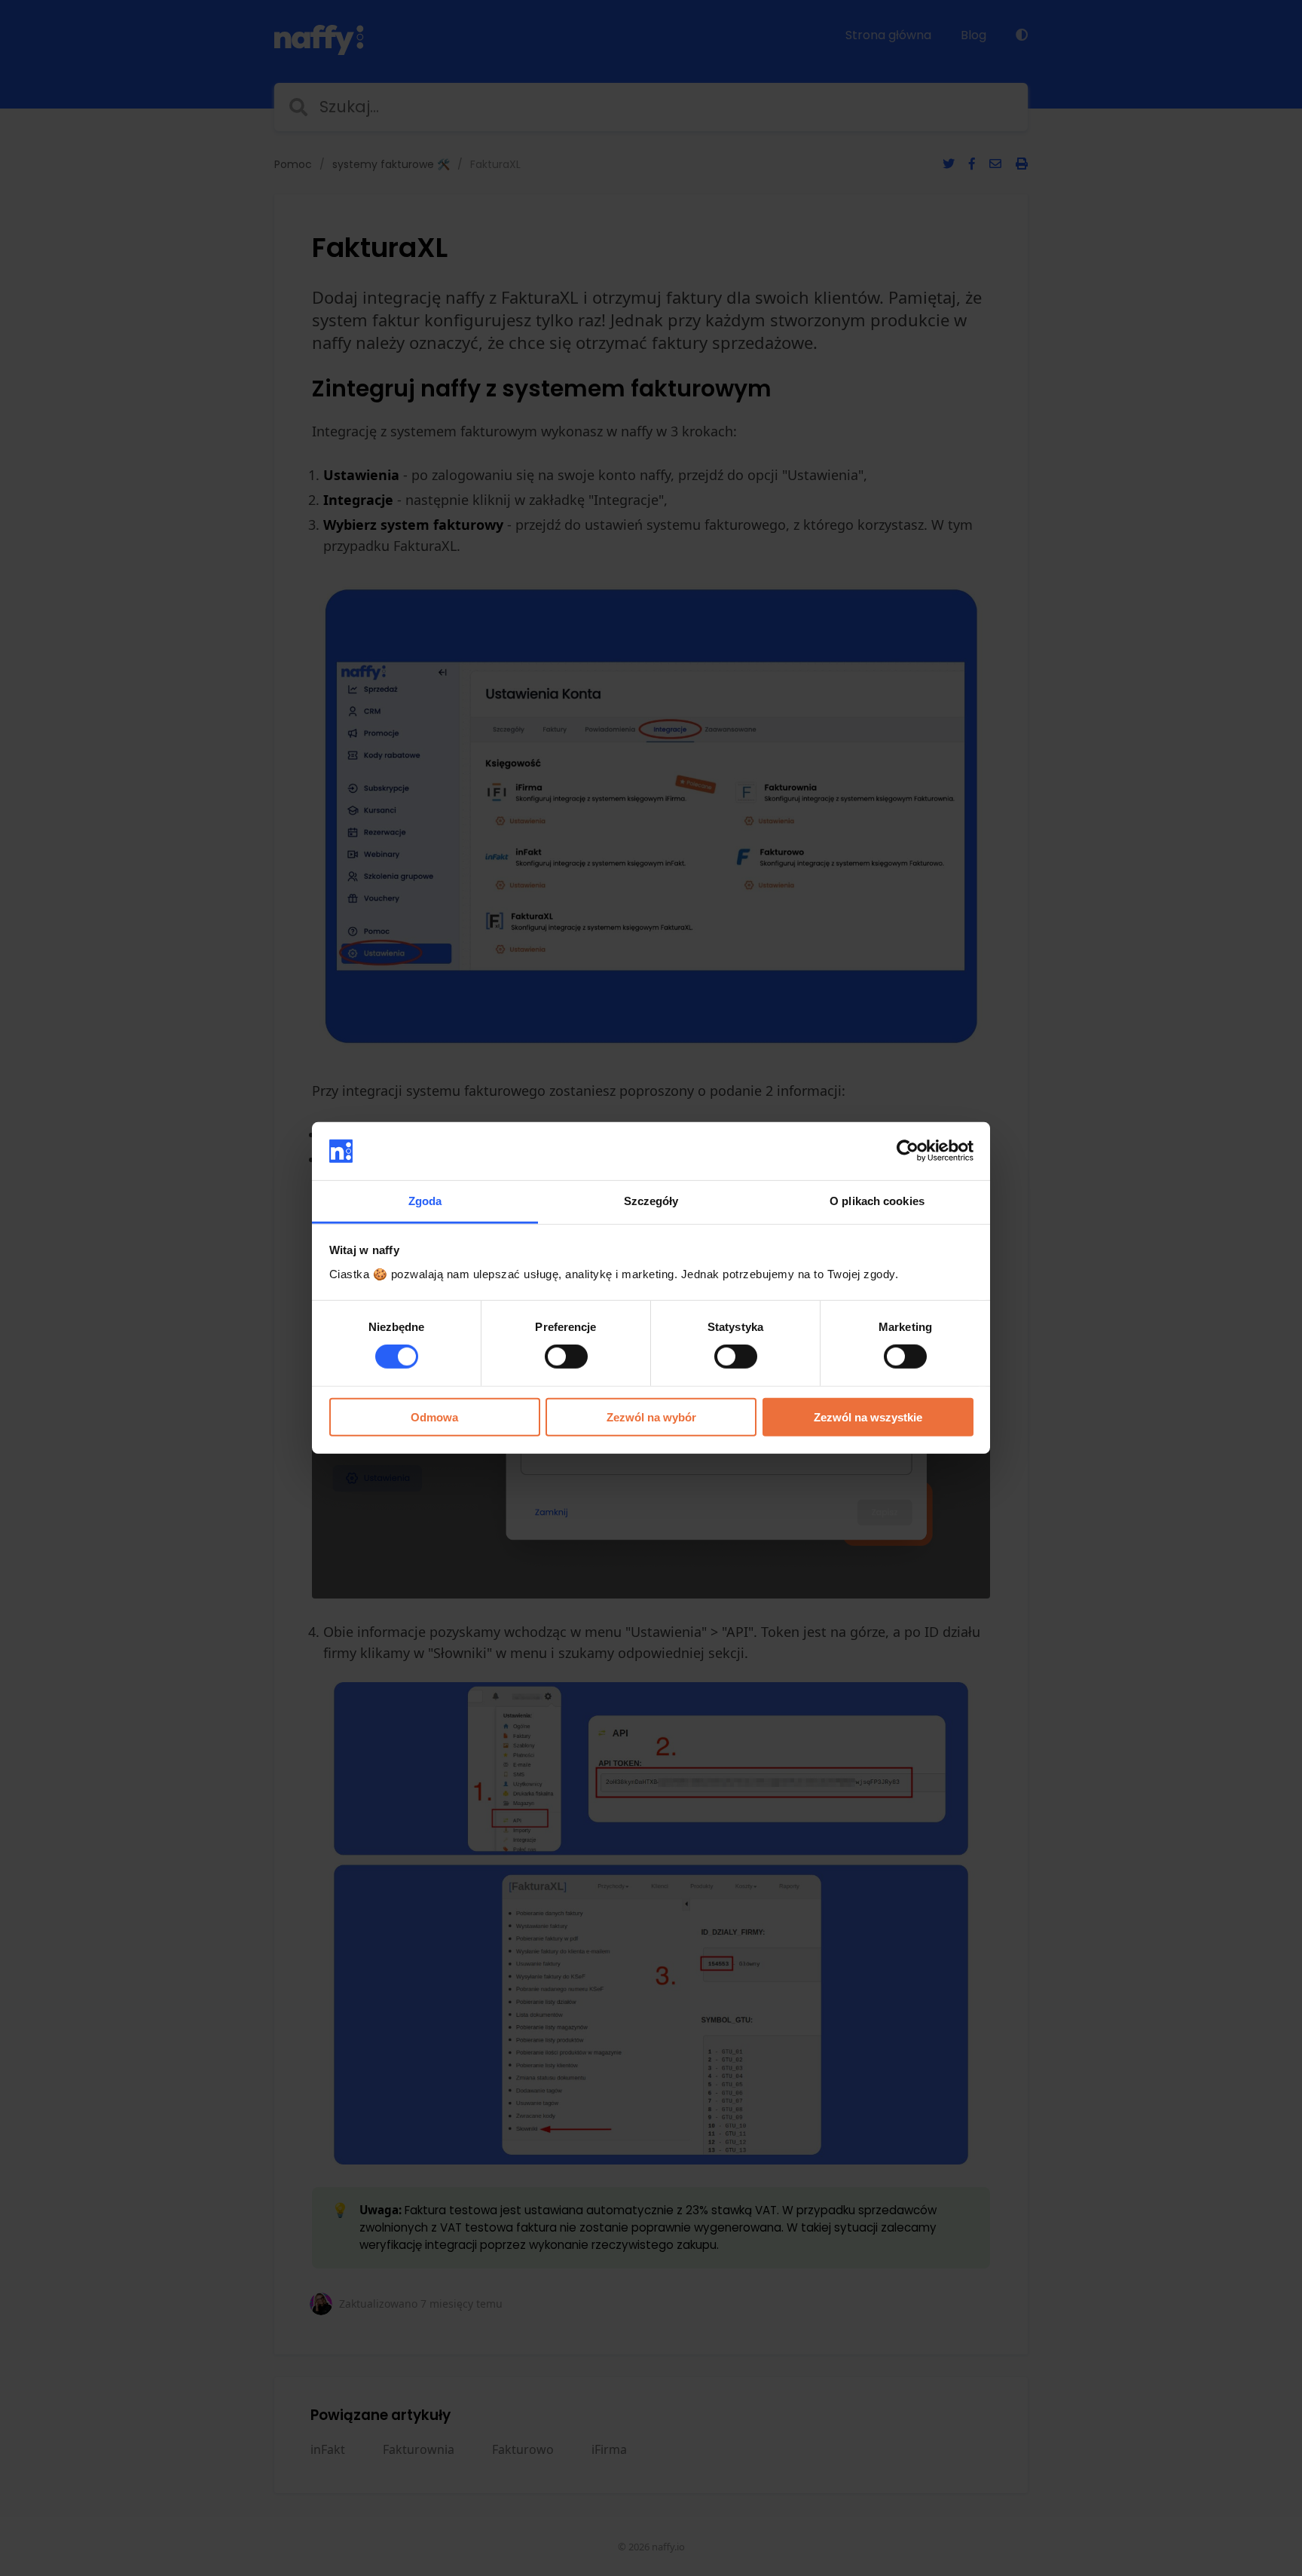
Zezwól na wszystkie (868, 1416)
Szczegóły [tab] (651, 1201)
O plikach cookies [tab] (877, 1201)
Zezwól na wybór (651, 1416)
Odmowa (434, 1416)
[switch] (566, 1357)
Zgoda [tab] (425, 1201)
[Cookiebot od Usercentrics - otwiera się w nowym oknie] (908, 1151)
